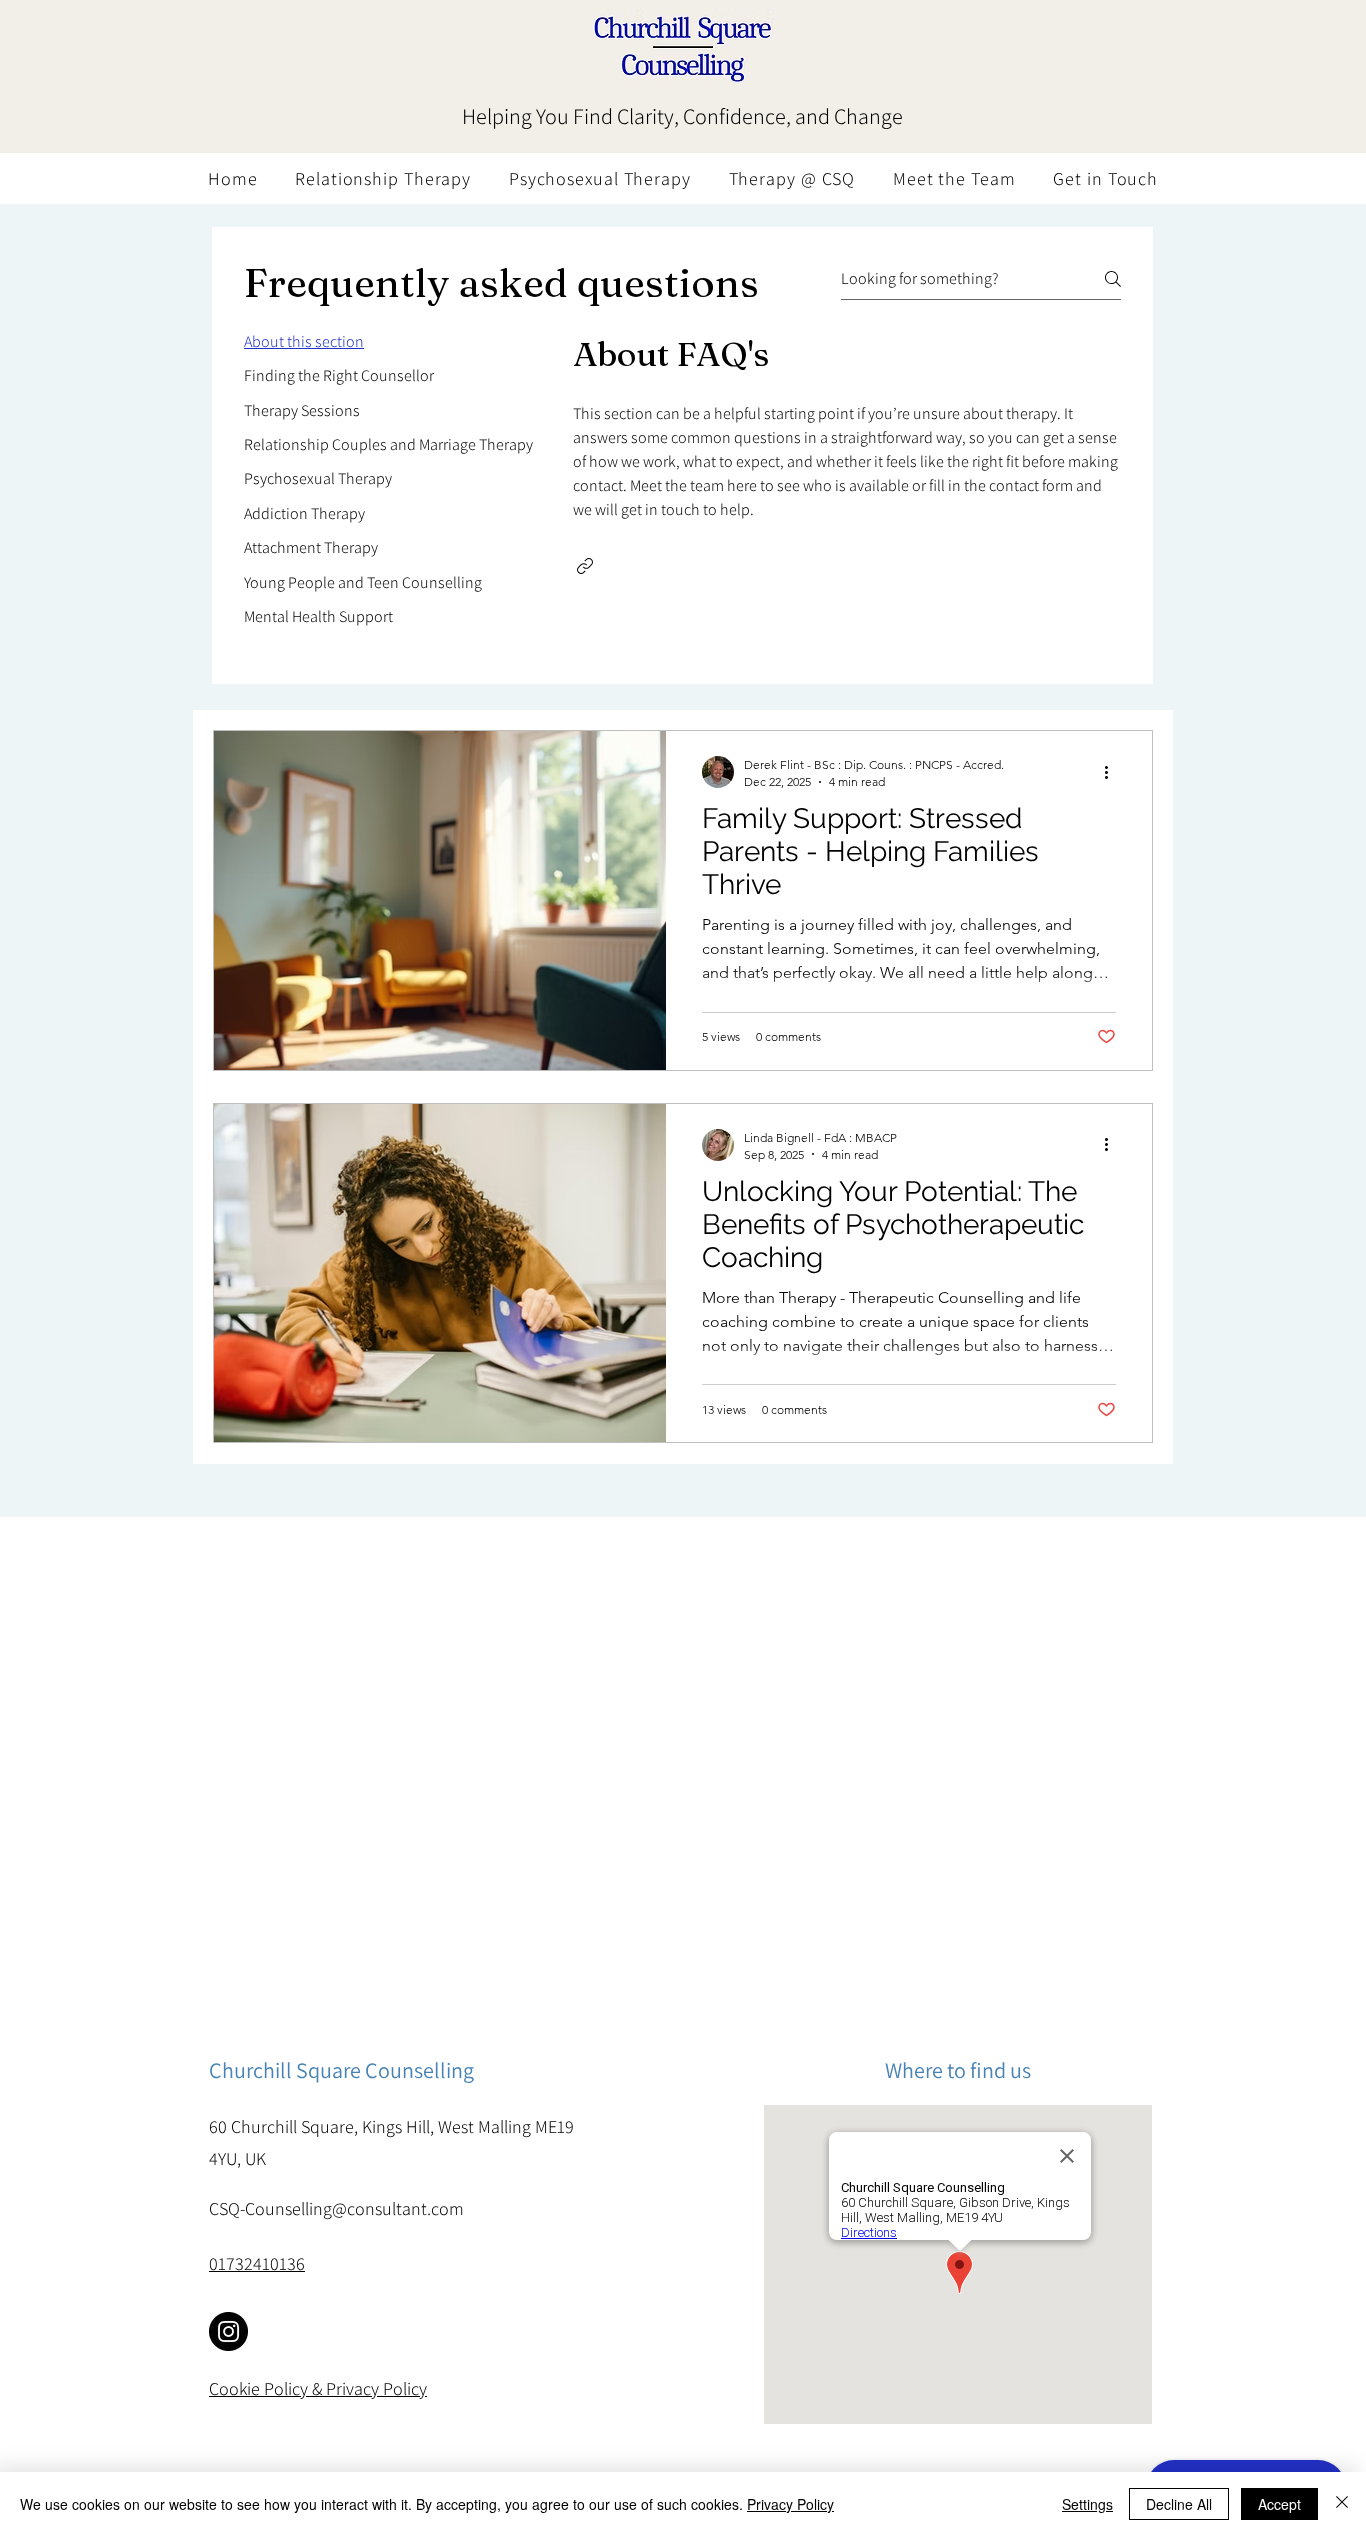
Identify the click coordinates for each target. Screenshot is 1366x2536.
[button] (585, 566)
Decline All (1179, 2504)
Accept (1279, 2504)
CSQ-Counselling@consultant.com (336, 2208)
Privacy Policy (790, 2504)
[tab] (388, 342)
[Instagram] (228, 2331)
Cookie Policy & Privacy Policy (318, 2388)
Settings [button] (1087, 2504)
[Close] (1342, 2504)
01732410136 (257, 2263)
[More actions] (1113, 772)
